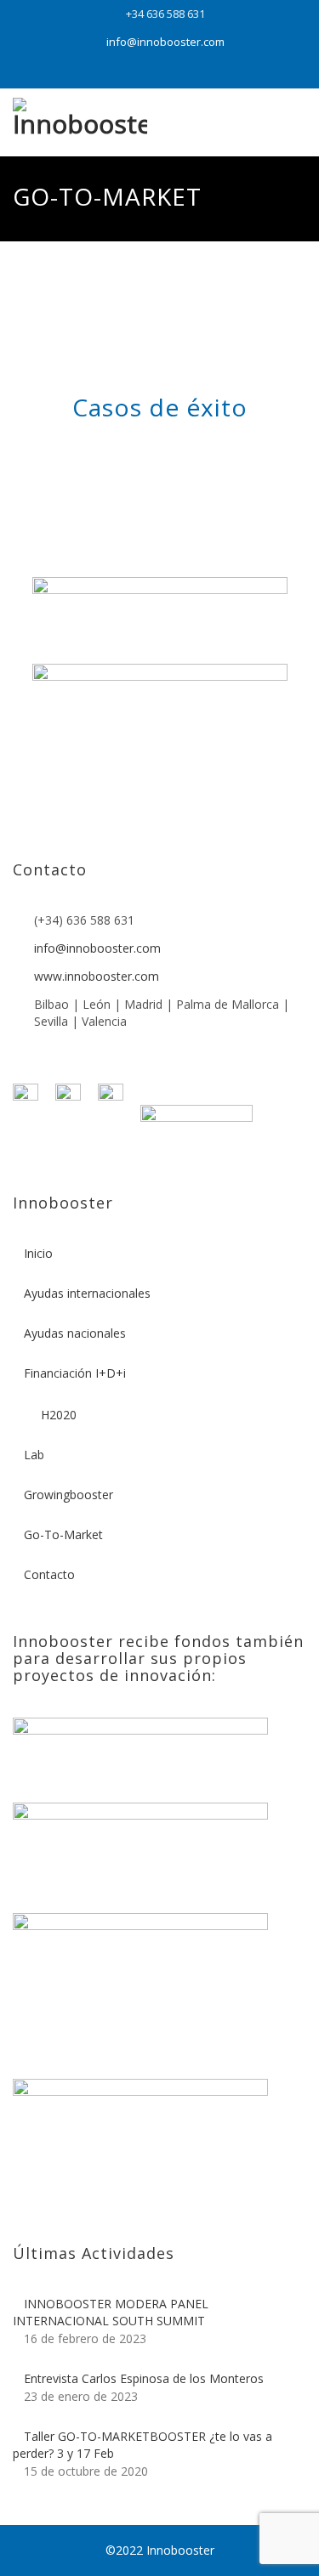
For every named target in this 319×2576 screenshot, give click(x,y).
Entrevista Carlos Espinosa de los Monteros (144, 2378)
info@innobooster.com (165, 42)
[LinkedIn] (160, 72)
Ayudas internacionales (87, 1293)
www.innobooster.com (97, 976)
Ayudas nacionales (75, 1333)
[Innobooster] (80, 123)
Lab (34, 1455)
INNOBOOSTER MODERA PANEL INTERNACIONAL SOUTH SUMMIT (111, 2312)
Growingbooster (68, 1495)
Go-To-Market (63, 1534)
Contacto (49, 1574)
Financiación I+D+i (75, 1373)
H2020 (59, 1415)
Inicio (38, 1253)
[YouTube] (128, 72)
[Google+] (192, 72)
